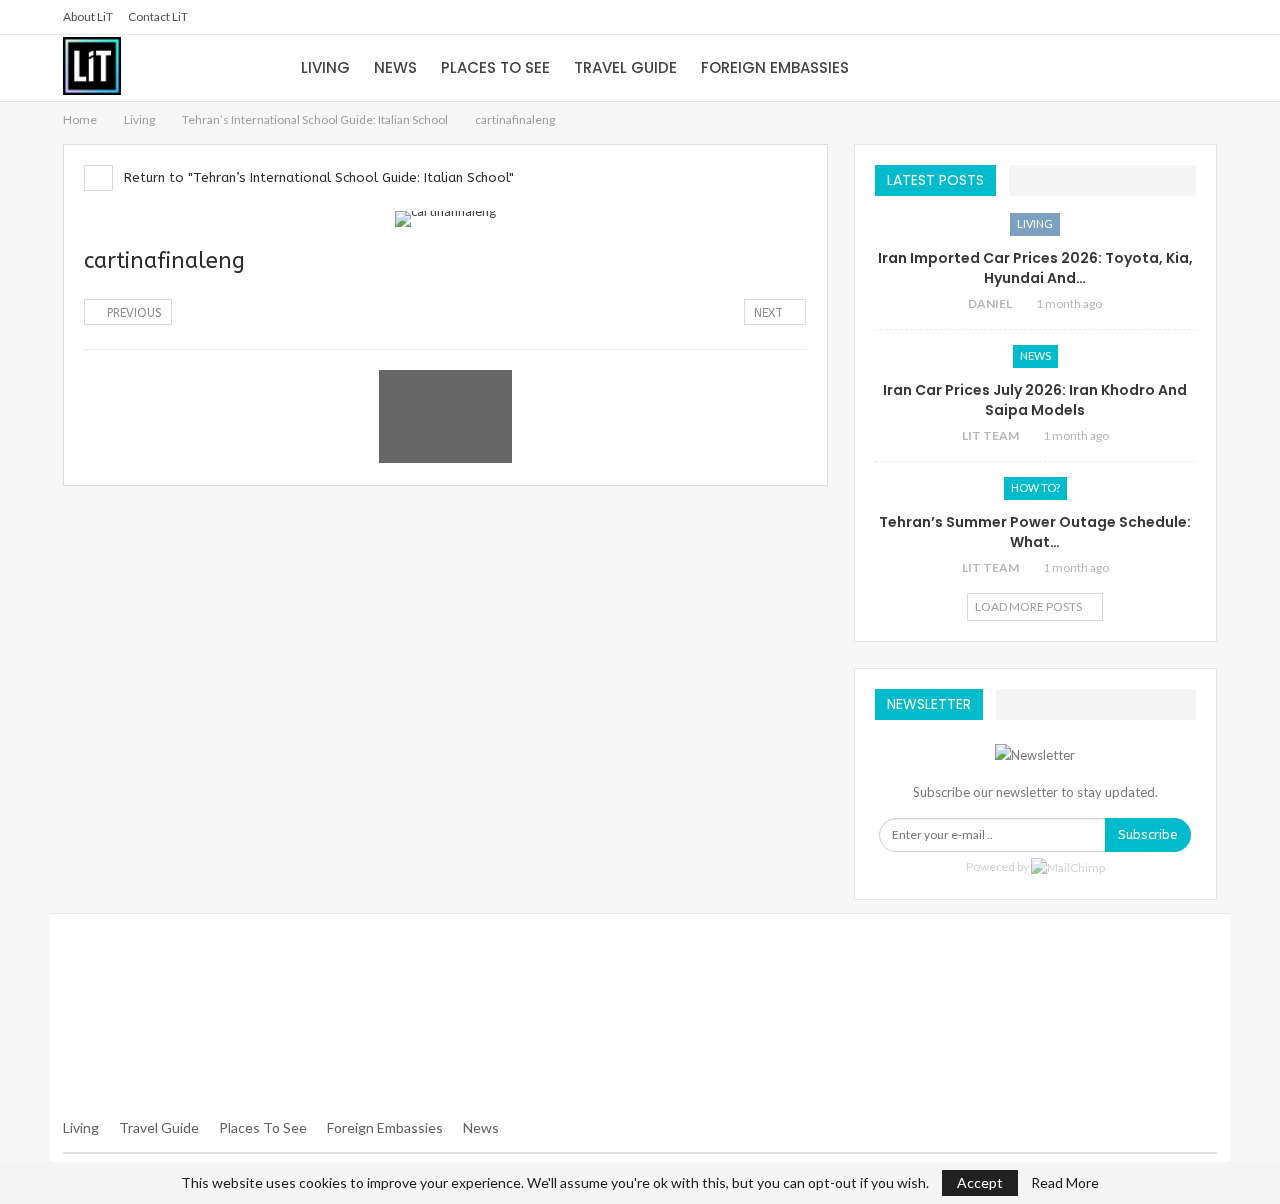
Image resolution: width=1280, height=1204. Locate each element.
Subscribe (1148, 834)
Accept (980, 1182)
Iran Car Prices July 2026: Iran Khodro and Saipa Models (1035, 400)
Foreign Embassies (775, 67)
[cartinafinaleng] (150, 416)
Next (770, 313)
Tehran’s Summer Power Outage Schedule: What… (1035, 532)
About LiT (88, 16)
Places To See (263, 1127)
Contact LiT (158, 16)
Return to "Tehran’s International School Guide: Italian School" (317, 177)
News (395, 67)
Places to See (495, 67)
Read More (1065, 1183)
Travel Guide (625, 67)
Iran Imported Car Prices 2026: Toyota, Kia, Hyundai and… (1035, 268)
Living (325, 67)
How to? (1035, 487)
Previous (132, 313)
